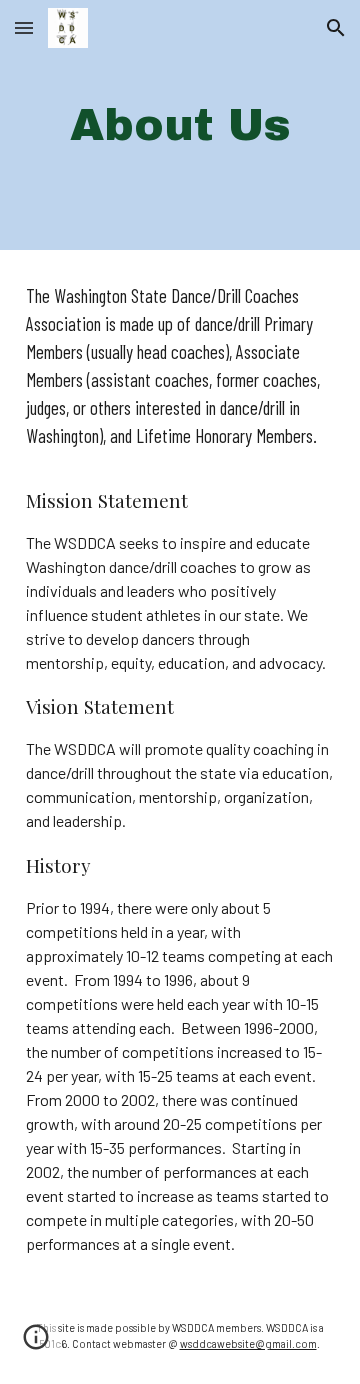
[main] (180, 125)
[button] (24, 27)
